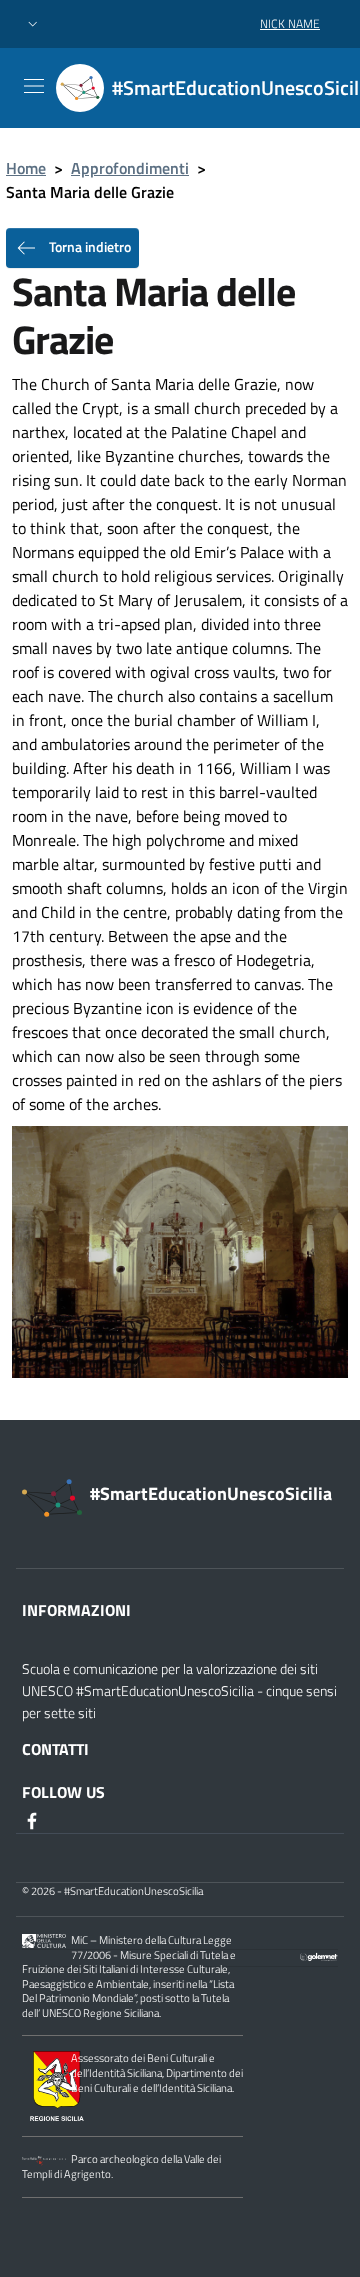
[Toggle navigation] (34, 86)
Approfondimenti (130, 168)
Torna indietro (88, 246)
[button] (33, 24)
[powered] (319, 1955)
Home (26, 168)
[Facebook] (34, 1820)
